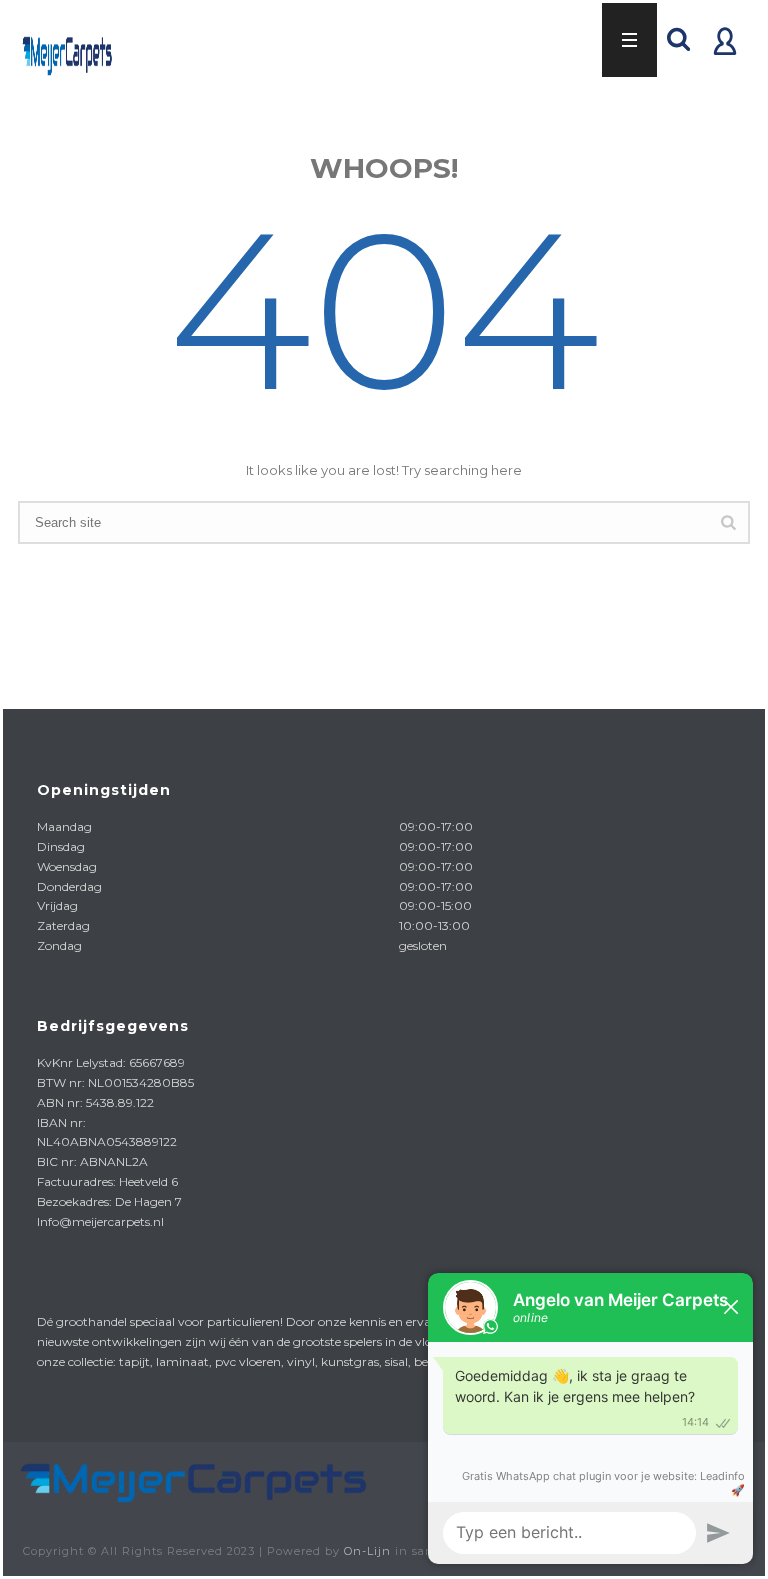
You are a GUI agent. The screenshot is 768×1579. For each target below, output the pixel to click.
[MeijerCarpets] (191, 1478)
